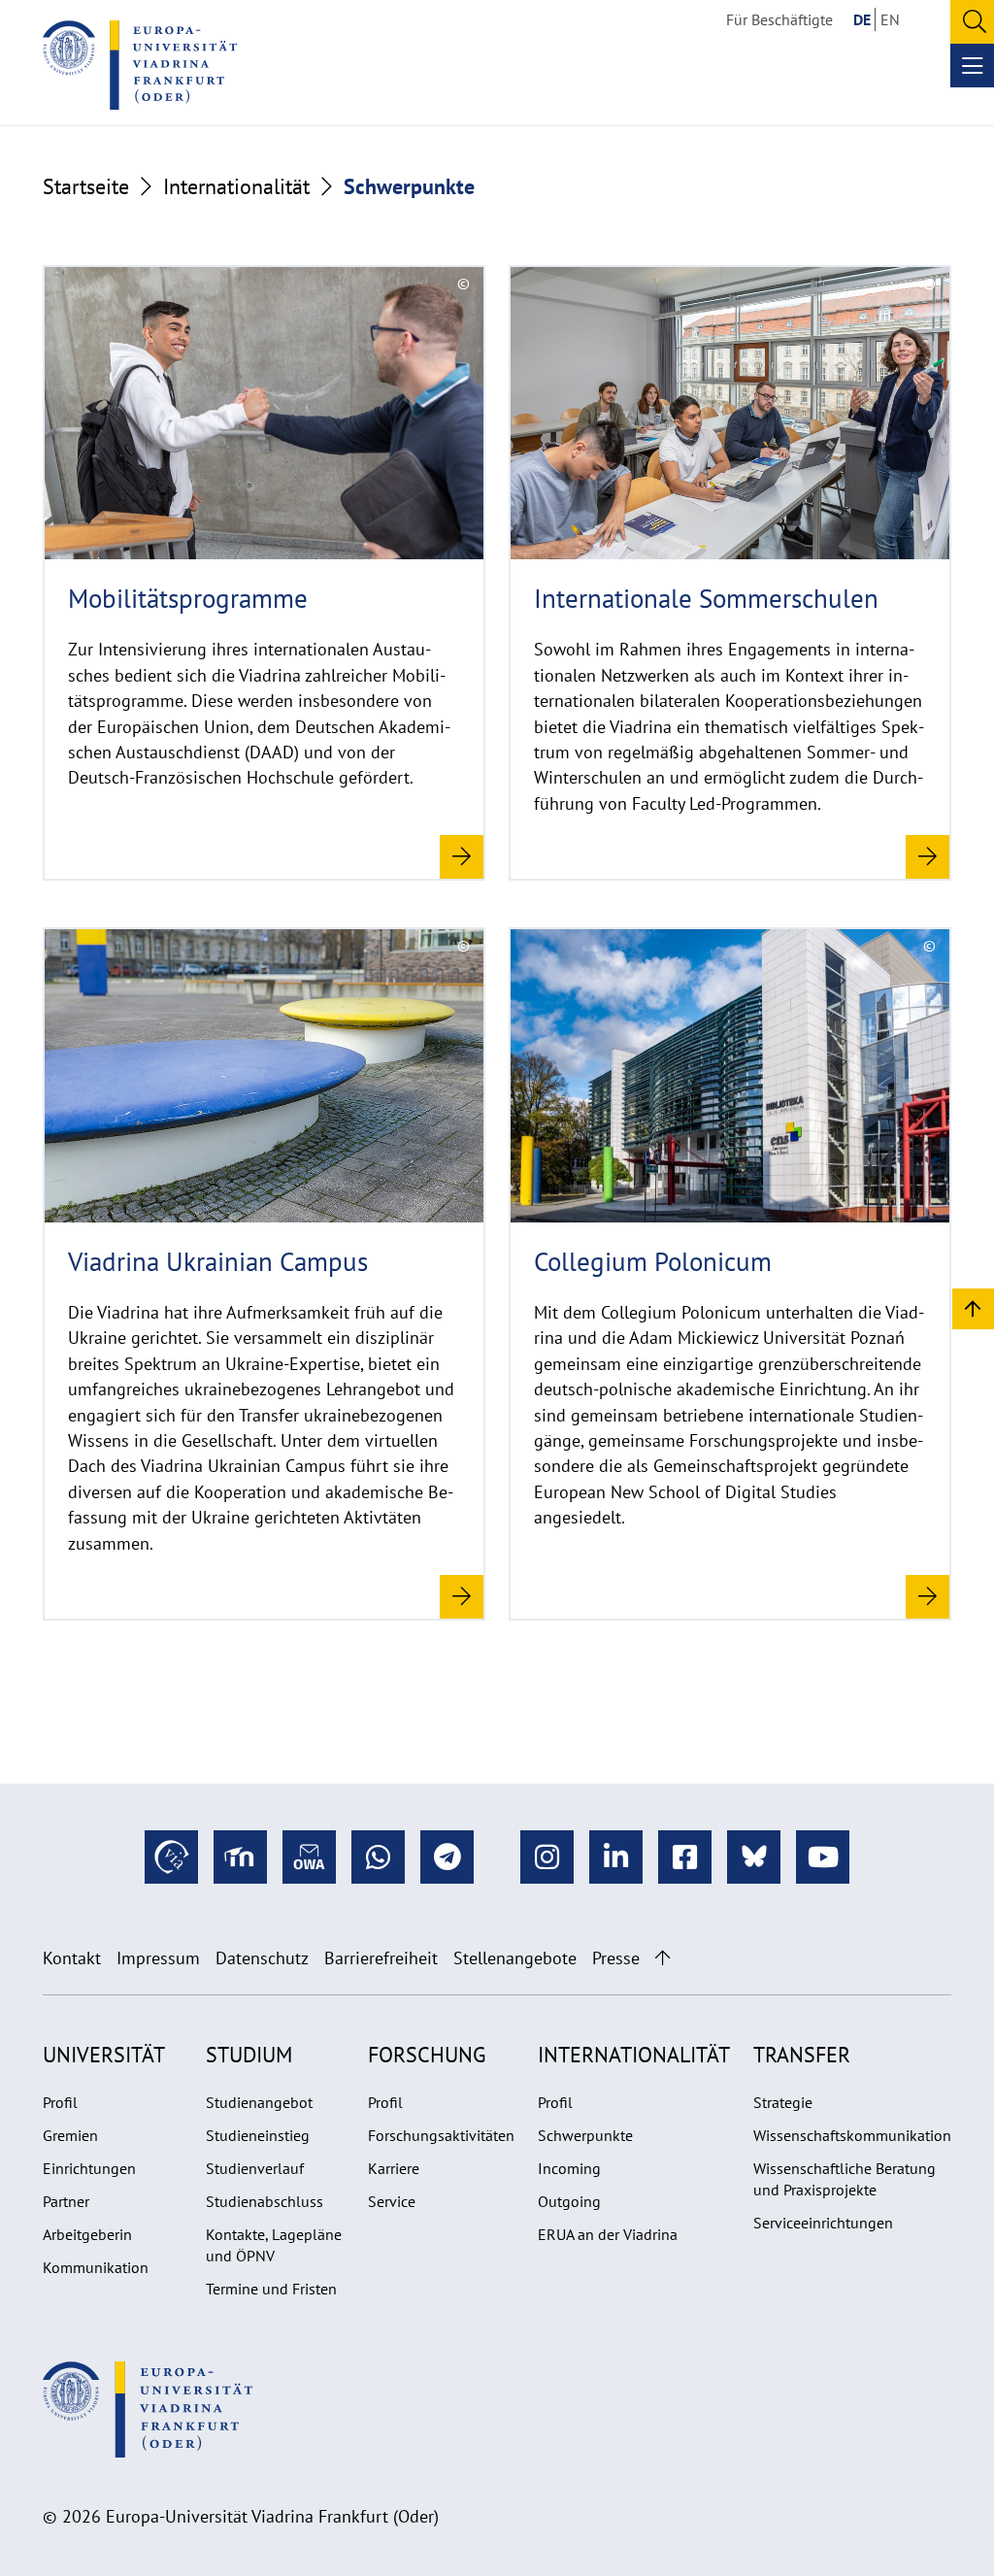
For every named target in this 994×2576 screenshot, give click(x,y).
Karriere (394, 2168)
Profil (60, 2102)
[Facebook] (685, 1857)
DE (862, 19)
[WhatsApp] (378, 1857)
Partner (66, 2201)
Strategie (783, 2102)
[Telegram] (447, 1857)
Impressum (158, 1958)
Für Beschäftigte (779, 19)
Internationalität (236, 186)
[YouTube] (823, 1857)
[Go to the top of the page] (663, 1958)
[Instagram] (547, 1857)
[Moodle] (240, 1857)
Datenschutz (262, 1958)
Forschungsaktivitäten (441, 2135)
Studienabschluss (265, 2201)
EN (890, 19)
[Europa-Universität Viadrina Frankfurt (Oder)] (140, 65)
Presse (616, 1958)
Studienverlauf (255, 2168)
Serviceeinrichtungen (823, 2223)
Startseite (86, 186)
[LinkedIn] (616, 1857)
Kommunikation (96, 2267)
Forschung (427, 2055)
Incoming (569, 2168)
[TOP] (973, 1307)
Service (392, 2201)
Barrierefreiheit (381, 1958)
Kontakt (72, 1958)
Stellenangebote (515, 1958)
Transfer (802, 2055)
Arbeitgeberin (87, 2234)
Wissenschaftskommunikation (852, 2135)
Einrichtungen (89, 2168)
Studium (249, 2055)
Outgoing (569, 2201)
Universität (104, 2055)
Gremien (70, 2135)
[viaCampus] (171, 1857)
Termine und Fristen (271, 2289)
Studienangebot (259, 2102)
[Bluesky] (754, 1857)
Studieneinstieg (258, 2135)
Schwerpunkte (585, 2135)
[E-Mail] (309, 1857)
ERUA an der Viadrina (608, 2234)
